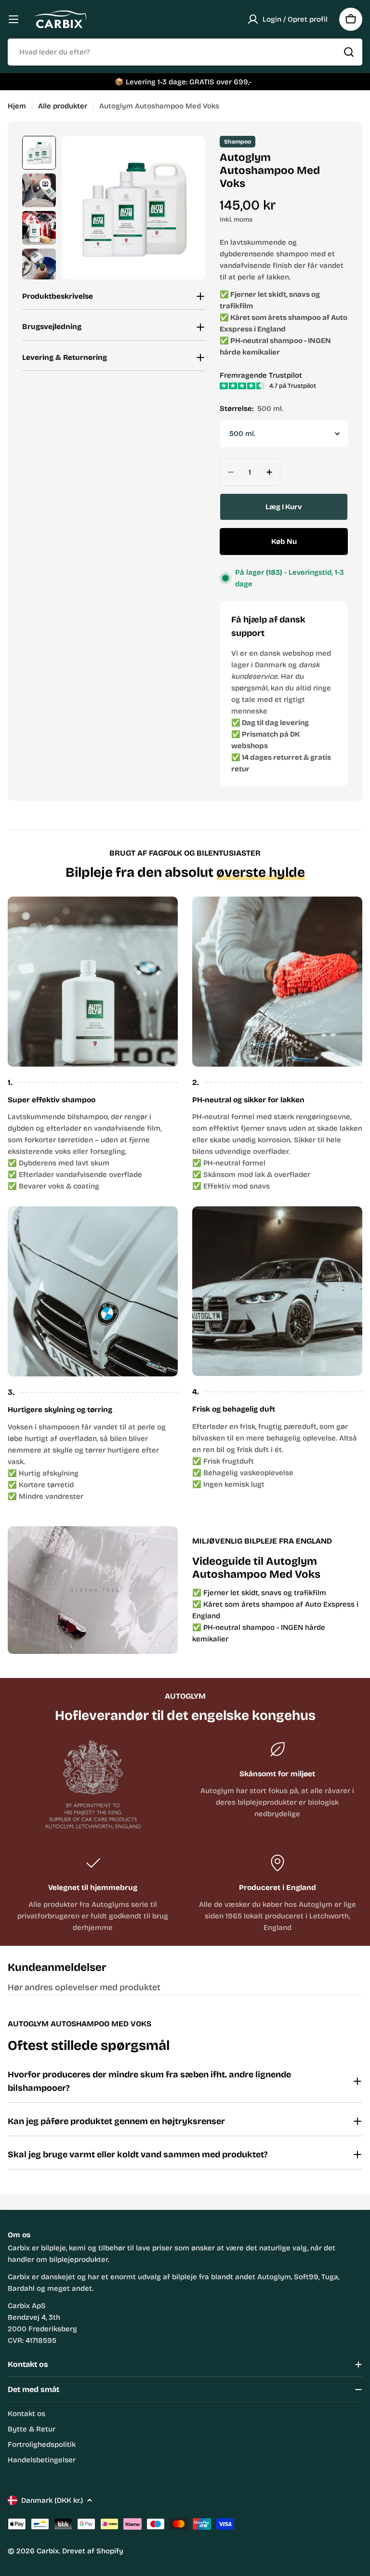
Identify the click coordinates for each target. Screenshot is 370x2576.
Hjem (17, 106)
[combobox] (185, 52)
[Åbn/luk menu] (13, 19)
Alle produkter (63, 106)
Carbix (48, 2551)
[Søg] (349, 52)
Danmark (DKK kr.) (52, 2500)
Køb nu (284, 542)
